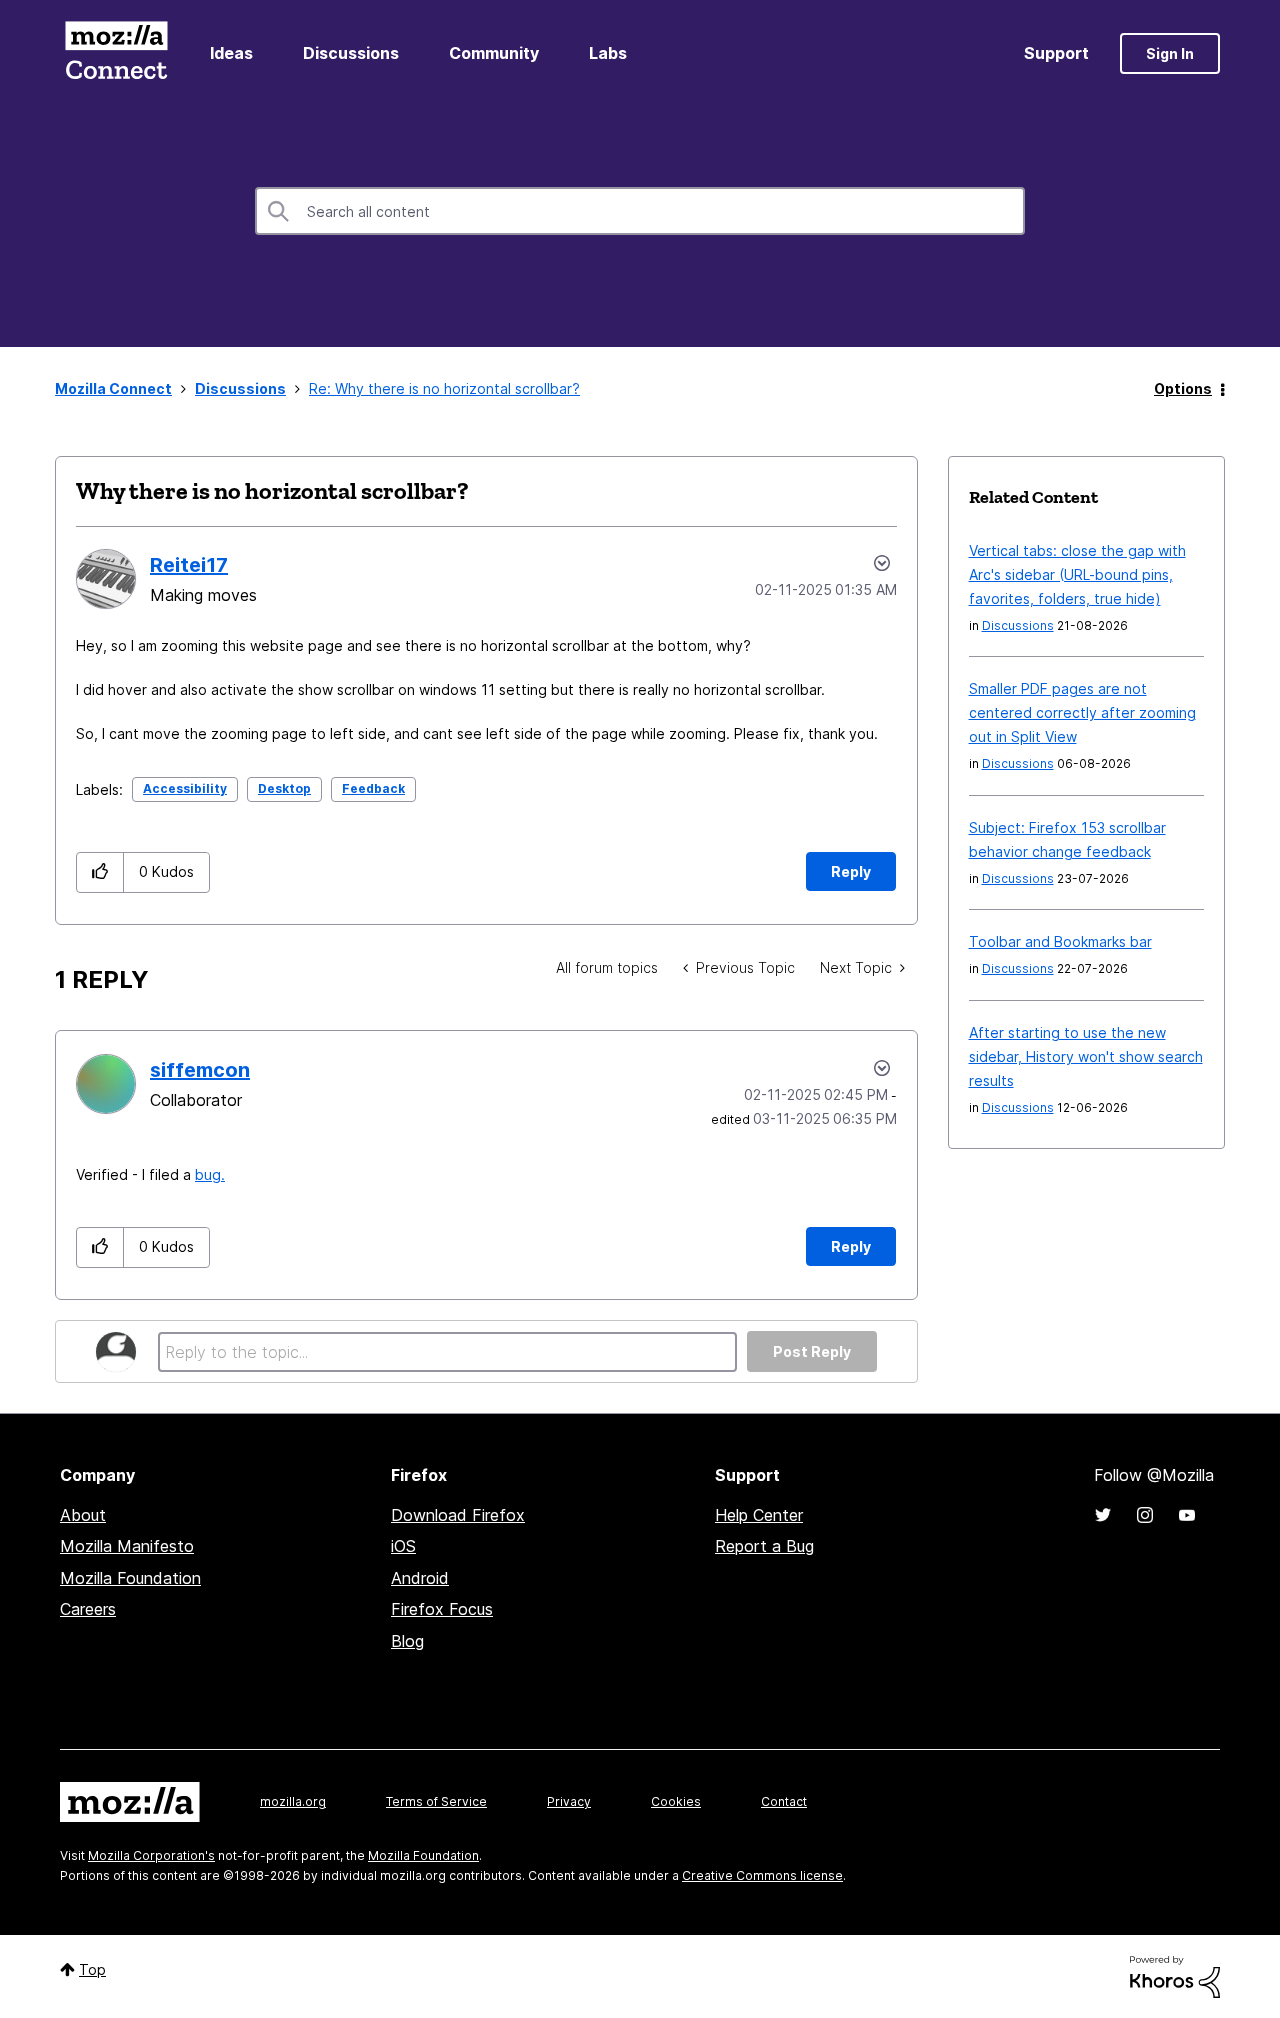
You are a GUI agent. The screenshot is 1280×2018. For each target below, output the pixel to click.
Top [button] (92, 1969)
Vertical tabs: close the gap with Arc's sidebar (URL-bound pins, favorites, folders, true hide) (1077, 574)
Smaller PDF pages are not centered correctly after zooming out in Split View (1082, 712)
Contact (784, 1801)
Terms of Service (436, 1801)
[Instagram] (1145, 1515)
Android (420, 1578)
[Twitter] (1103, 1515)
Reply (851, 871)
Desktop (284, 788)
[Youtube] (1187, 1515)
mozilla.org (293, 1801)
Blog (407, 1641)
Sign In (1170, 53)
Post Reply (812, 1351)
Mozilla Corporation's (151, 1855)
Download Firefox (458, 1515)
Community (494, 53)
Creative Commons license (762, 1875)
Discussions (351, 53)
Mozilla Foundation (130, 1578)
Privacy (569, 1801)
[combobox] (640, 211)
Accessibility (185, 788)
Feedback (373, 788)
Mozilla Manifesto (127, 1546)
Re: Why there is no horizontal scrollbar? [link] (444, 388)
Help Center (759, 1515)
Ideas (231, 53)
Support (1056, 53)
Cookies (676, 1801)
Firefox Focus (442, 1609)
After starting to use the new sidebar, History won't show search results (1086, 1056)
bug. (210, 1174)
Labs (608, 53)
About (83, 1515)
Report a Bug (764, 1546)
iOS (403, 1546)
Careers (88, 1609)
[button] (100, 872)
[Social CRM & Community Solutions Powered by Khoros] (1175, 1975)
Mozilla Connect (116, 53)
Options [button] (1183, 388)
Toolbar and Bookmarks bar (1060, 941)
